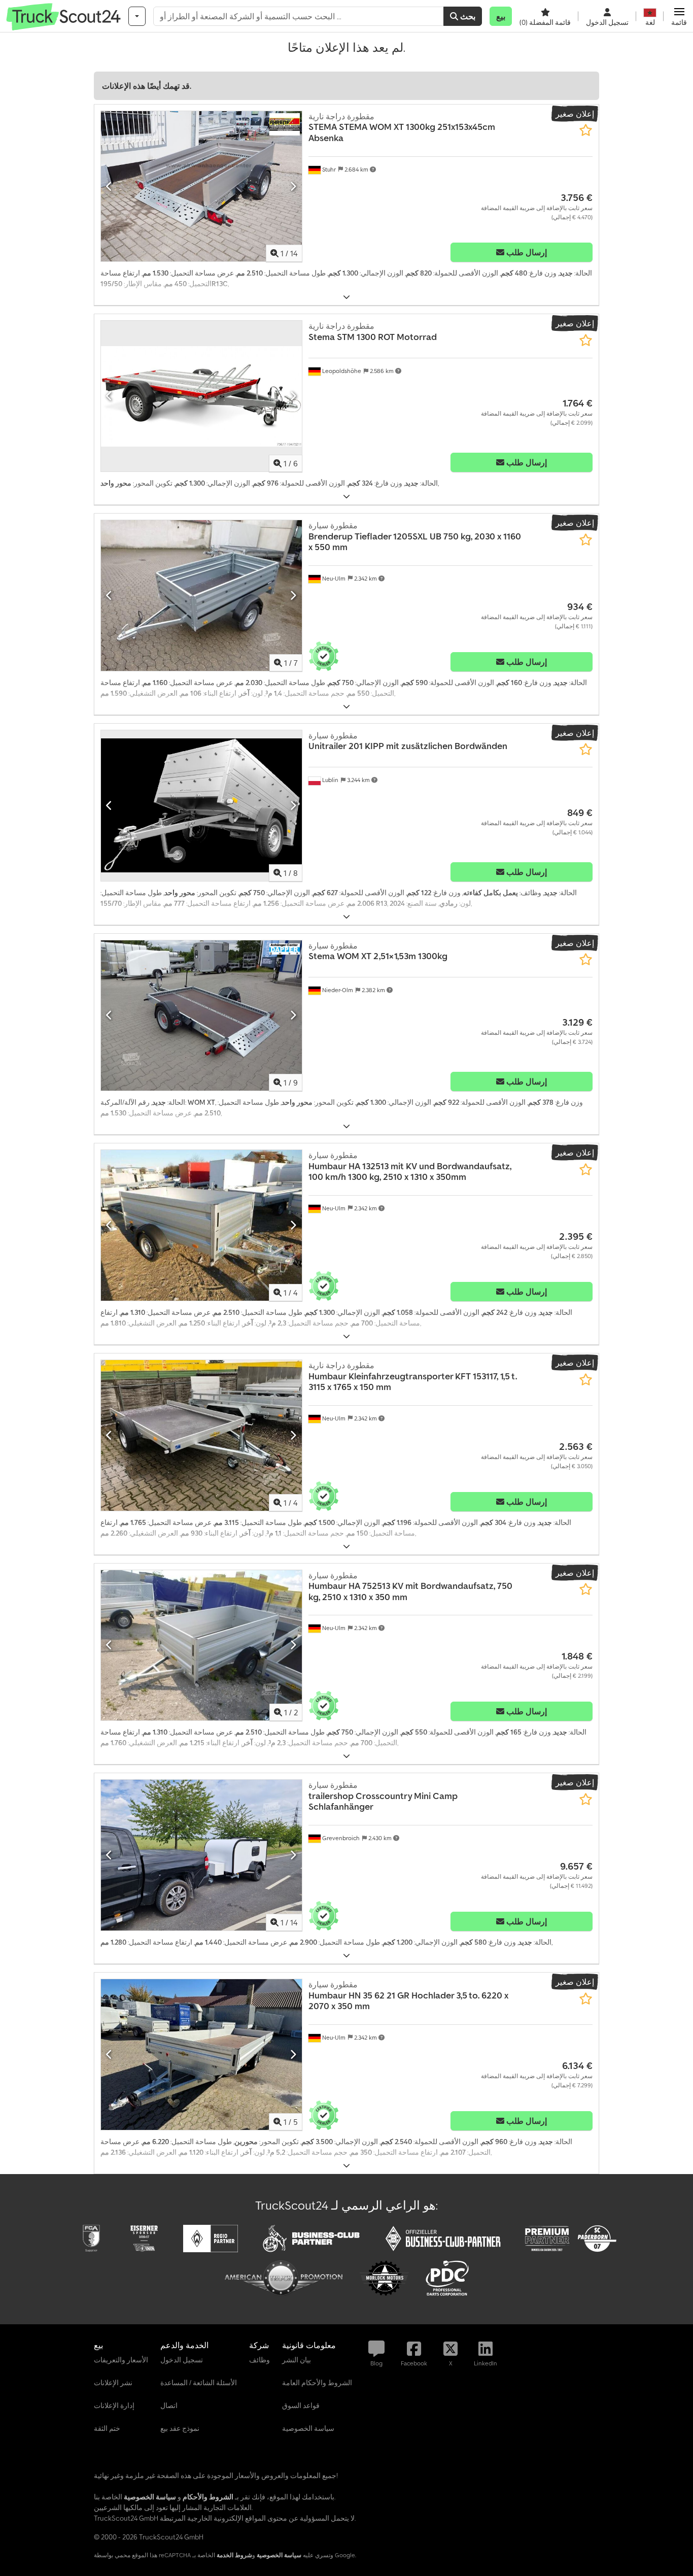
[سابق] (109, 186)
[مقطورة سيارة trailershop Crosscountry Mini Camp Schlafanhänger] (201, 1855)
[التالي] (293, 186)
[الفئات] (137, 16)
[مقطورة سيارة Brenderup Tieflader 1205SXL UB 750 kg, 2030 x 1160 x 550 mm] (201, 596)
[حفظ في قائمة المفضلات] (586, 130)
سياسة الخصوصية (279, 2555)
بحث (467, 16)
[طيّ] (346, 297)
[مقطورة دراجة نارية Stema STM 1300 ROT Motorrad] (201, 396)
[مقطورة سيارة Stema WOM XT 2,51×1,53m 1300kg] (201, 1016)
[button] (679, 16)
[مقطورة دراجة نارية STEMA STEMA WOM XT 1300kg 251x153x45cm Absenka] (201, 187)
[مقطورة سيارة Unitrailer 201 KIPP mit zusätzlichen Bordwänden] (201, 806)
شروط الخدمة (234, 2555)
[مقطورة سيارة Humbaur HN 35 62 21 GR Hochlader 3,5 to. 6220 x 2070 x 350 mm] (201, 2055)
